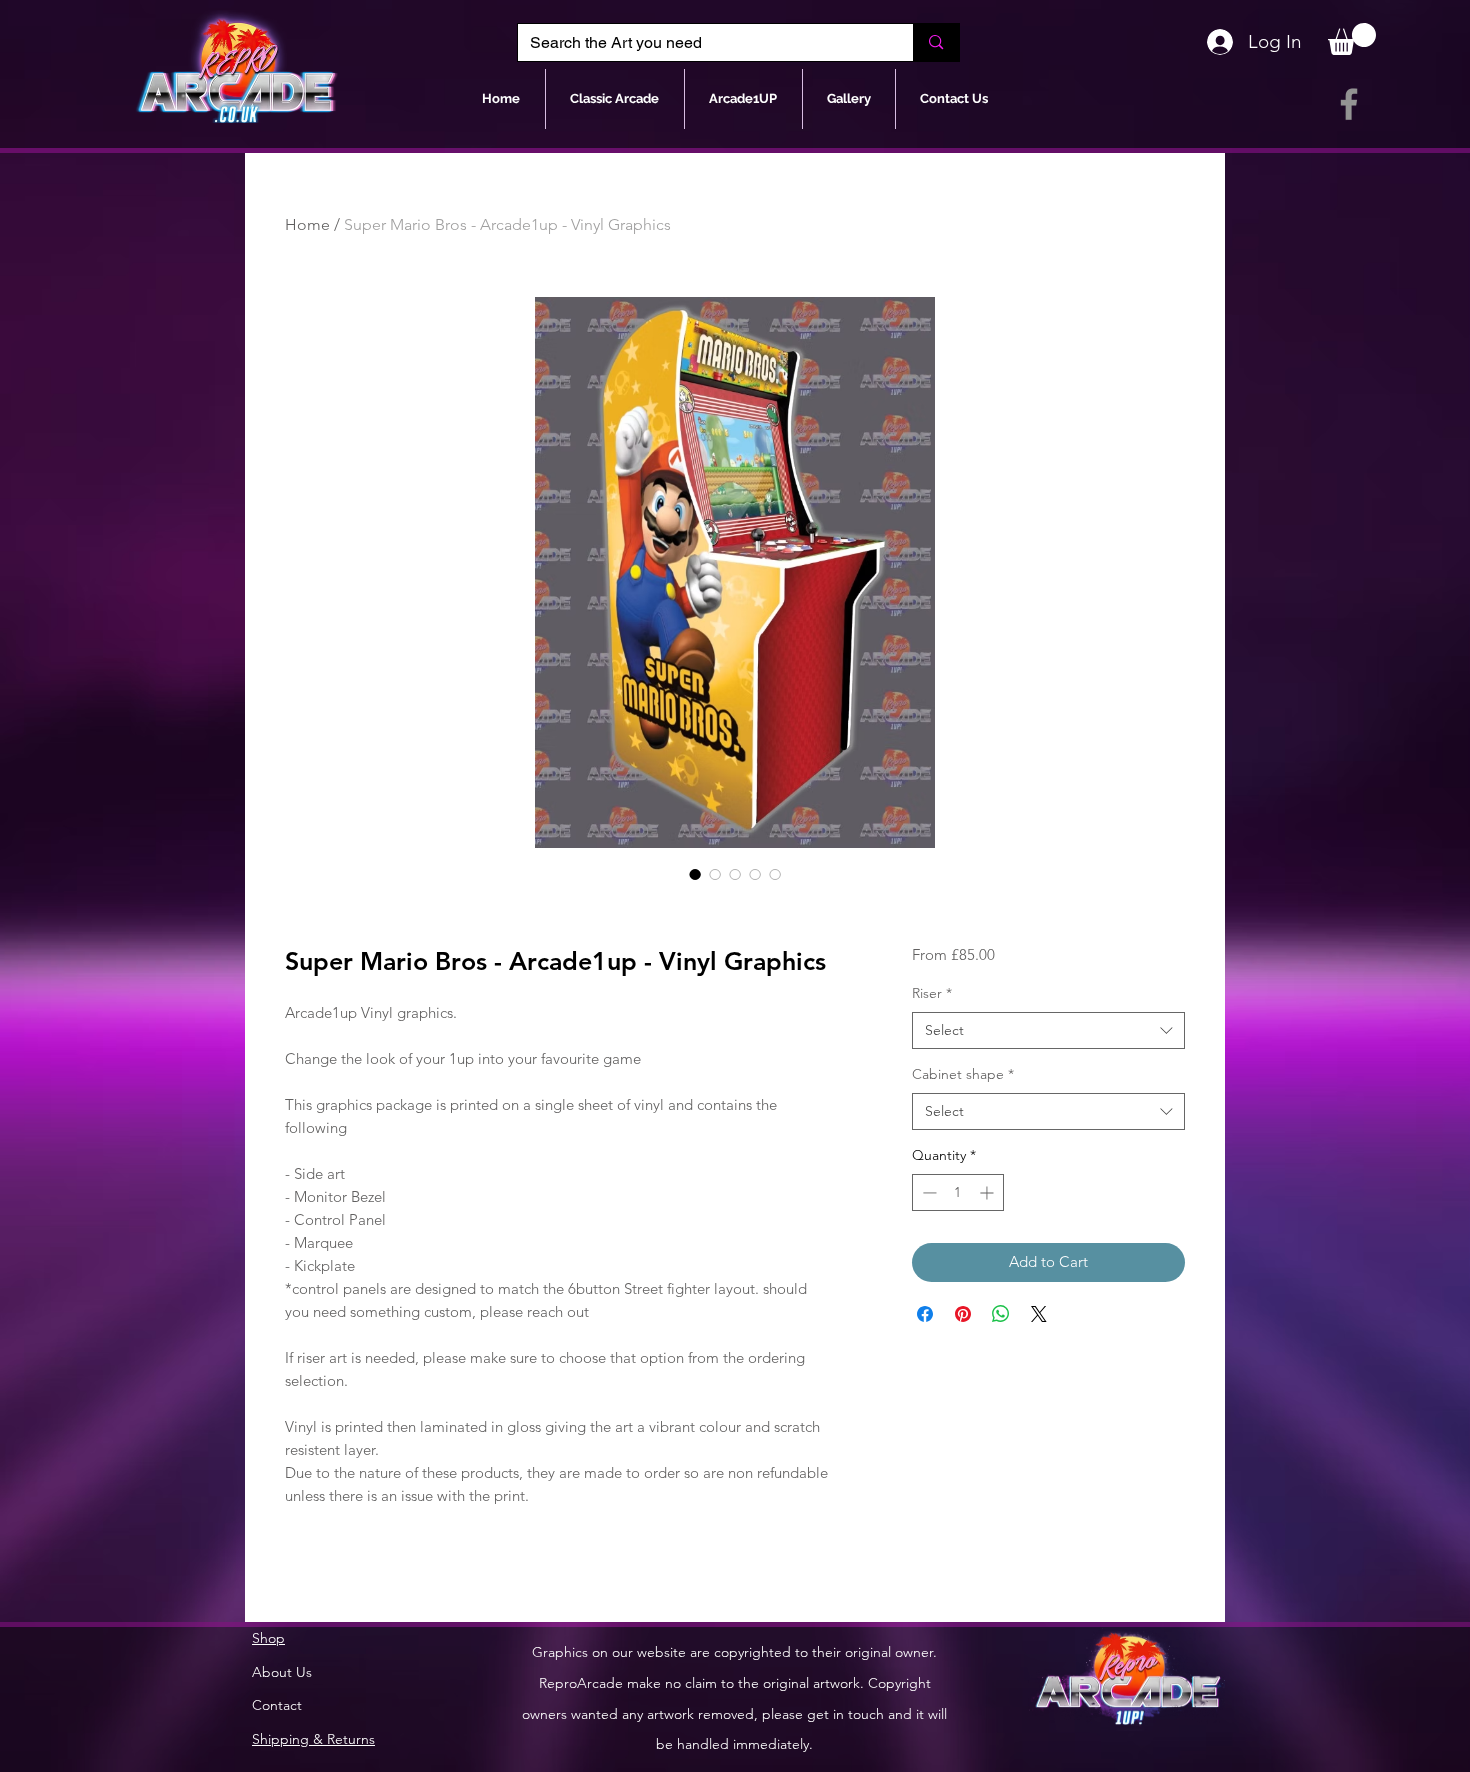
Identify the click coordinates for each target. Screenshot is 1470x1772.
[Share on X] (1039, 1314)
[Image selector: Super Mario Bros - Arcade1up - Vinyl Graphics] (695, 874)
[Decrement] (927, 1192)
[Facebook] (1349, 104)
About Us (282, 1672)
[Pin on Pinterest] (963, 1314)
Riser (932, 993)
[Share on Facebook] (925, 1314)
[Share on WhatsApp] (1001, 1314)
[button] (1352, 39)
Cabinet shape (963, 1074)
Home (307, 224)
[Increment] (988, 1192)
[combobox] (1048, 1031)
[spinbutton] (958, 1192)
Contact (277, 1705)
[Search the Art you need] (935, 42)
